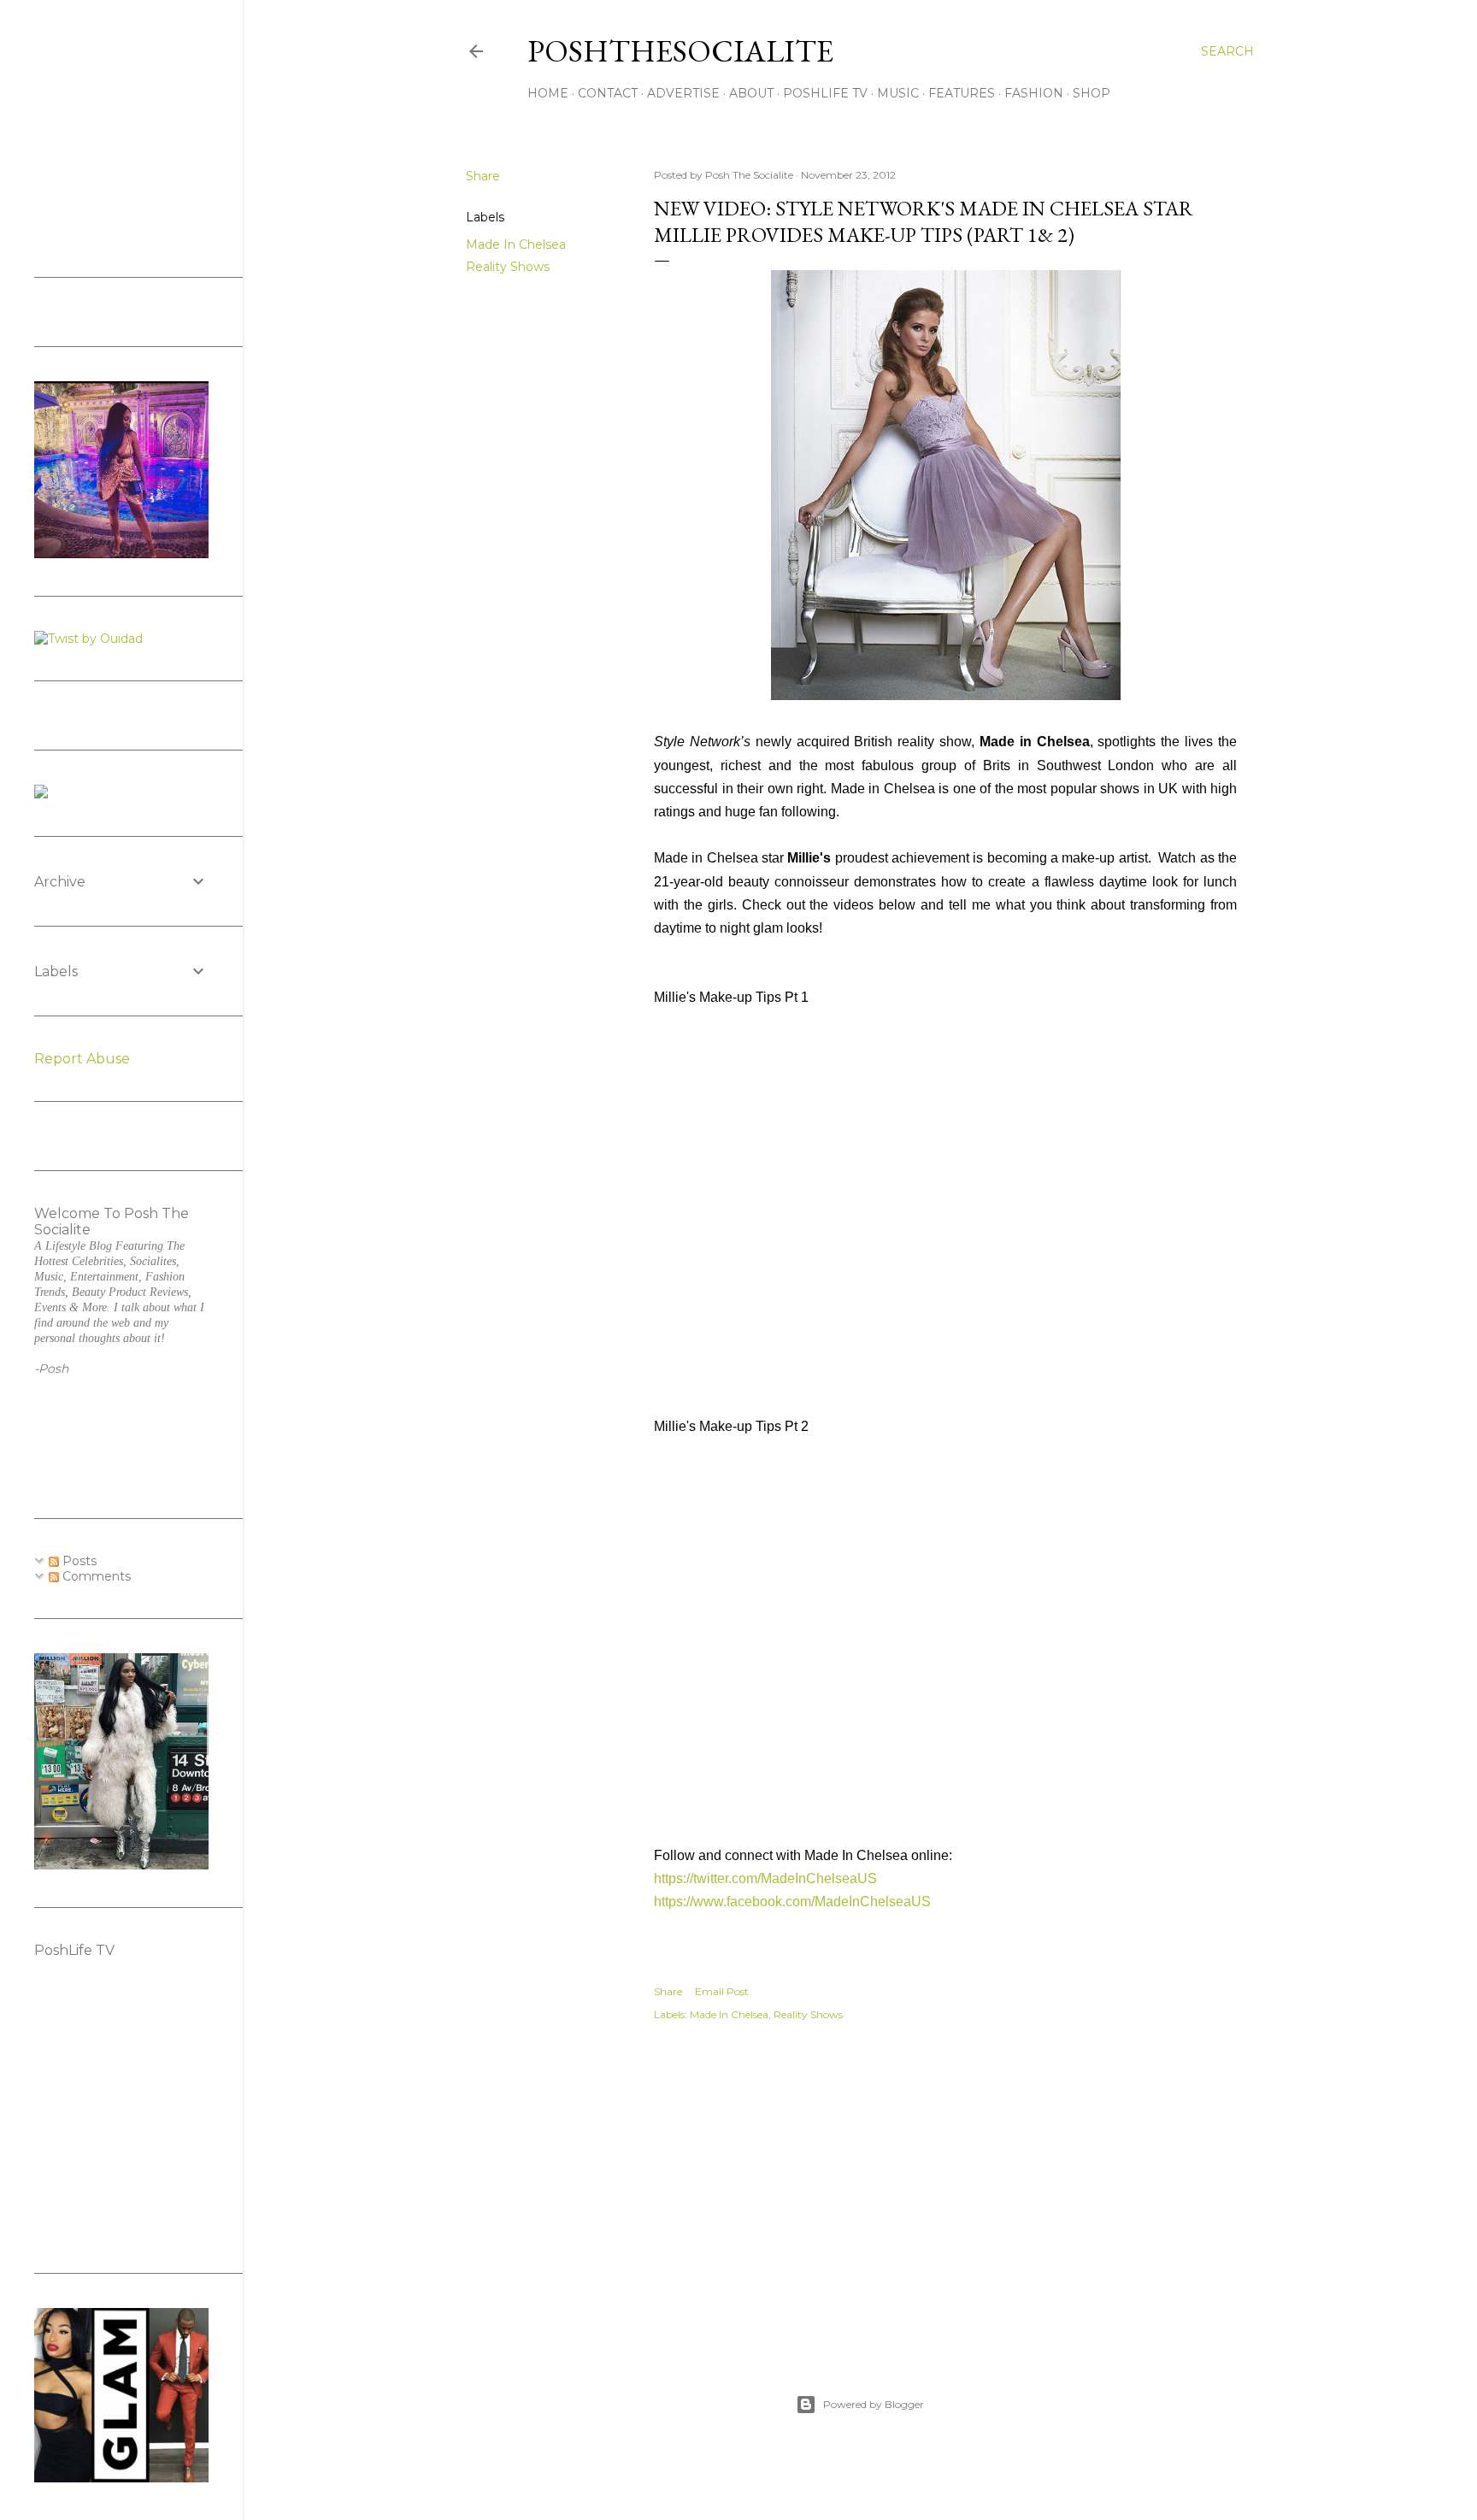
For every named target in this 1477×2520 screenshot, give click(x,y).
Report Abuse (82, 1059)
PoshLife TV (825, 93)
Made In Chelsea (516, 244)
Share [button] (483, 176)
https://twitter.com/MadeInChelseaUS (765, 1878)
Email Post (722, 1991)
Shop (1092, 93)
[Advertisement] (945, 2189)
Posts (78, 1561)
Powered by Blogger (874, 2404)
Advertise (683, 93)
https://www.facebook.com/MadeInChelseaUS (792, 1902)
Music (898, 93)
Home (548, 93)
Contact (608, 93)
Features (962, 93)
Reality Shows (508, 267)
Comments (95, 1576)
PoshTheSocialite (680, 51)
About (751, 93)
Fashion (1034, 93)
